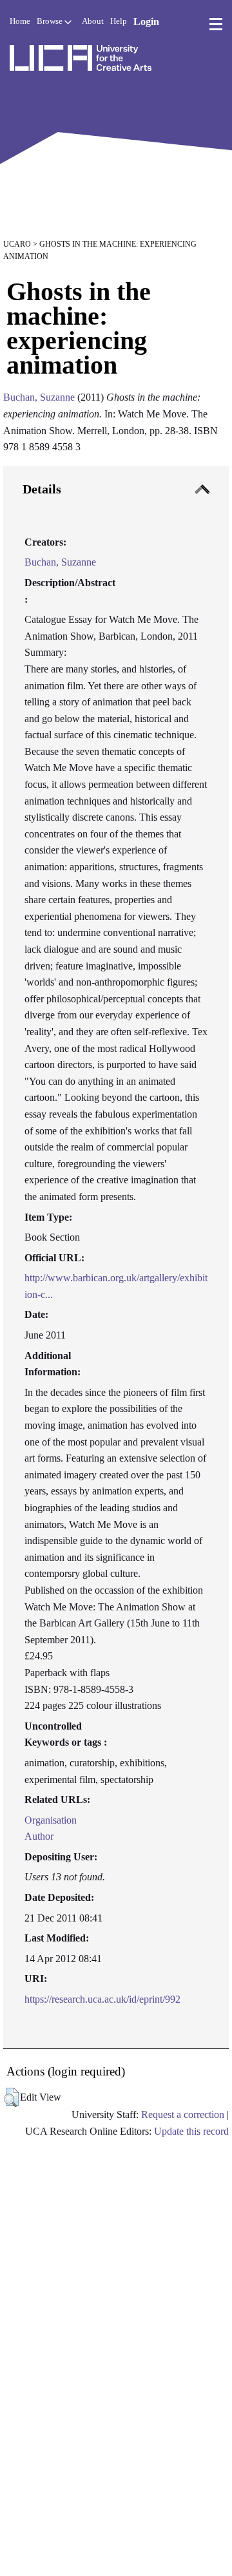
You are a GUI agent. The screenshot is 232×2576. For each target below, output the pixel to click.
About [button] (93, 21)
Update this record (191, 2131)
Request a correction (183, 2114)
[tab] (116, 1257)
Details (42, 489)
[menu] (216, 24)
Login (146, 22)
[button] (11, 2097)
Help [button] (119, 21)
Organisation (51, 1820)
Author (39, 1836)
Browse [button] (51, 21)
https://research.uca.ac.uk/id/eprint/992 (102, 1999)
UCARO (17, 244)
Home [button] (20, 21)
